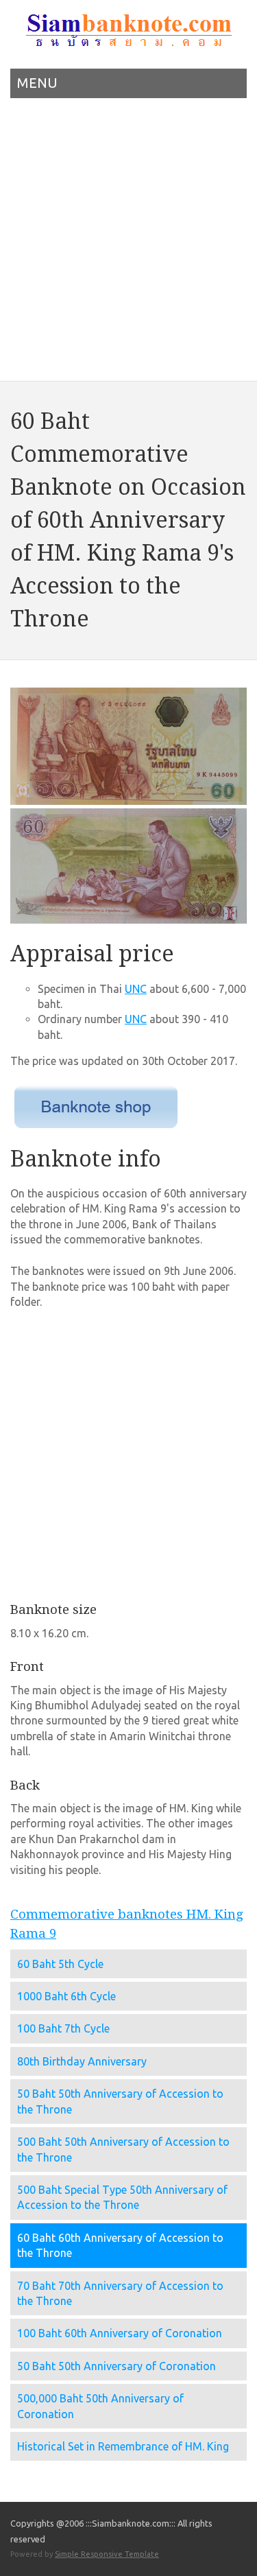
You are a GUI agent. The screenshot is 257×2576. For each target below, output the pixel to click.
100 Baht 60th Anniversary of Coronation (120, 2333)
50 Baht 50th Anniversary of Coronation (117, 2366)
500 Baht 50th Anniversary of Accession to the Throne (123, 2149)
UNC (136, 989)
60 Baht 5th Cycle (60, 1964)
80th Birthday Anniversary (82, 2061)
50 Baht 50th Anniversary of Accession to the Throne (120, 2101)
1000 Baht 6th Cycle (66, 1996)
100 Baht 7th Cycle (63, 2028)
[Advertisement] (128, 244)
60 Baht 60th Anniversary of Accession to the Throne (120, 2245)
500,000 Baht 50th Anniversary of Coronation (100, 2406)
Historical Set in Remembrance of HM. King (123, 2446)
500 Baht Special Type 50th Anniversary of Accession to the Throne (122, 2197)
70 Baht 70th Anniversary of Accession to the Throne (120, 2293)
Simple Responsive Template (107, 2554)
